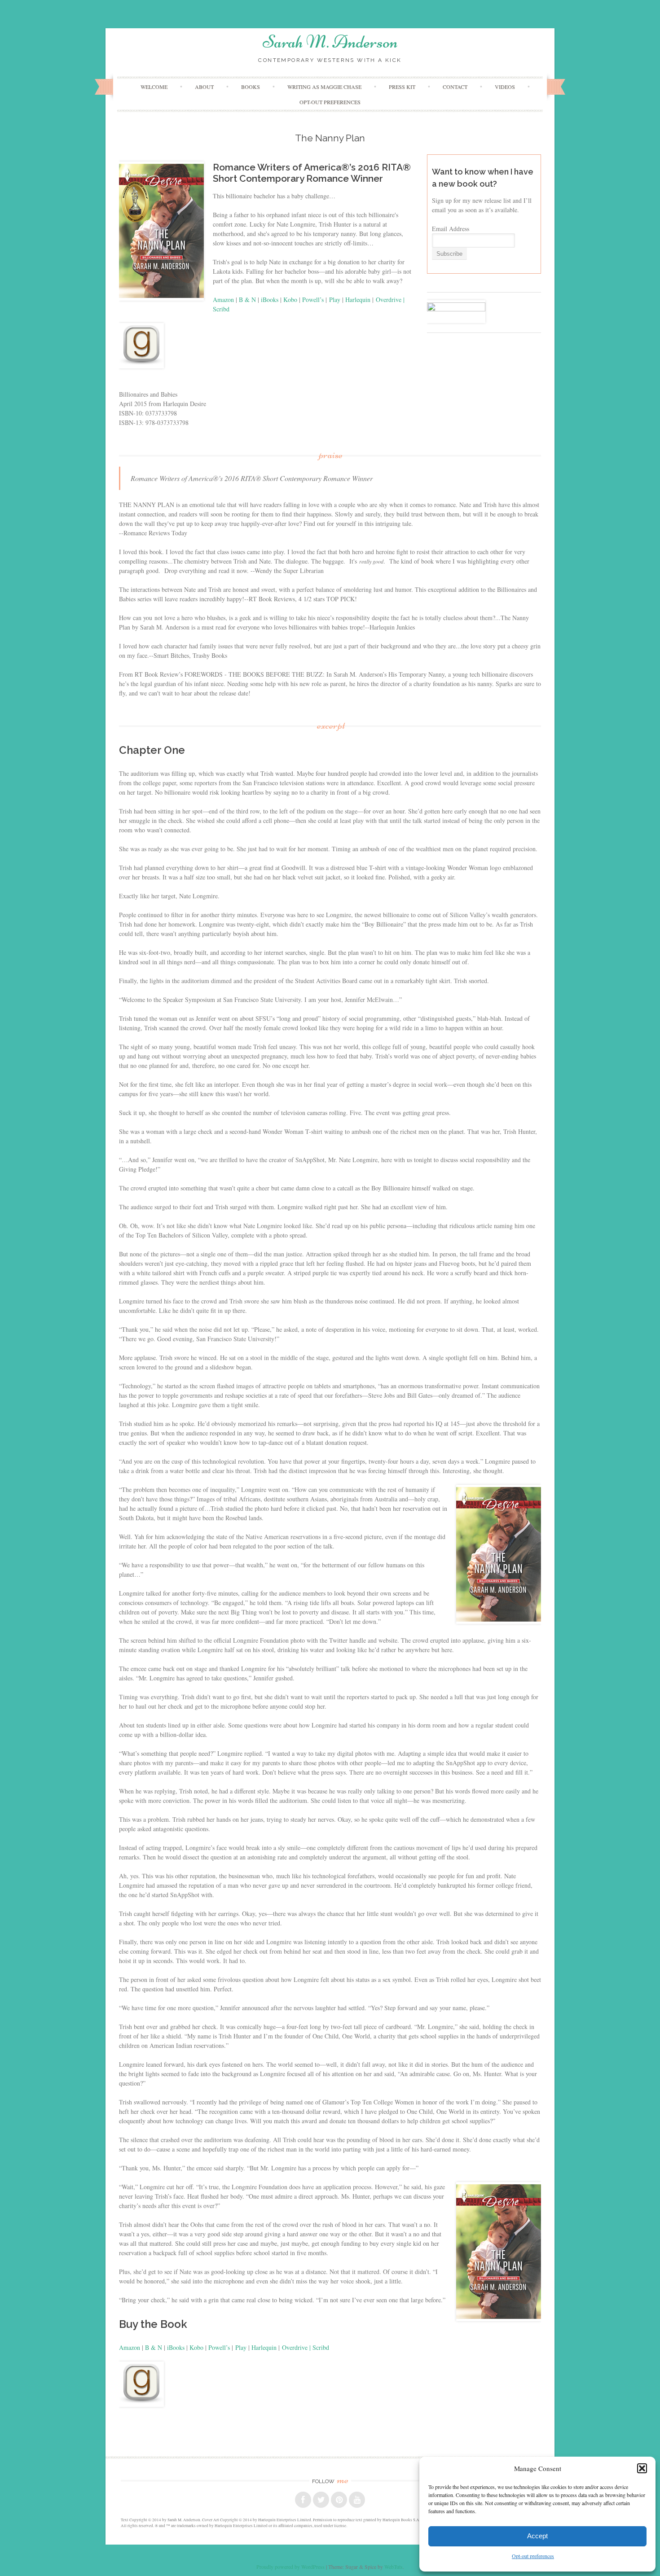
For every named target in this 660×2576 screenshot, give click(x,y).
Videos (505, 87)
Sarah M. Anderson (330, 42)
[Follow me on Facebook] (303, 2500)
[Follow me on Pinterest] (339, 2500)
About (204, 87)
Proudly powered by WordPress (290, 2567)
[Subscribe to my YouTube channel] (357, 2500)
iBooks (270, 300)
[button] (642, 2468)
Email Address (451, 229)
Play (335, 300)
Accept (537, 2536)
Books (251, 87)
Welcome (154, 87)
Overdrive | (390, 300)
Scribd (221, 309)
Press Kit (402, 87)
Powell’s (313, 300)
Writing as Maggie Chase (324, 87)
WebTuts (394, 2567)
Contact (455, 87)
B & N (247, 300)
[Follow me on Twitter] (321, 2500)
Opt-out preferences (533, 2556)
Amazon (223, 300)
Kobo (290, 300)
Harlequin (358, 300)
